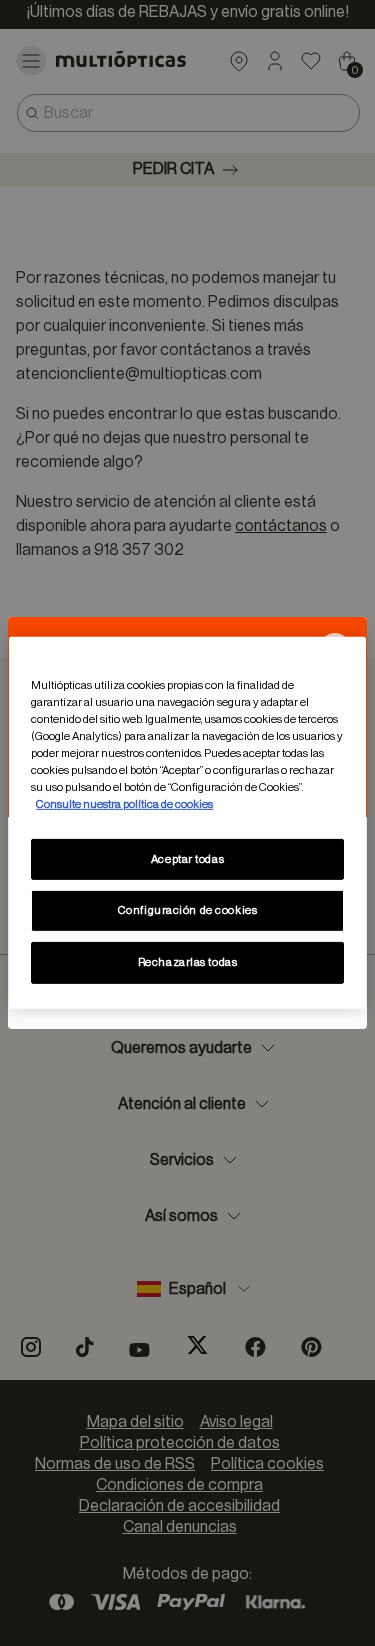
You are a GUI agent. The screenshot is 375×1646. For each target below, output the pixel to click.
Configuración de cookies (188, 910)
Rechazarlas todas (188, 962)
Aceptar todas (187, 858)
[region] (187, 823)
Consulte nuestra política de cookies (124, 804)
